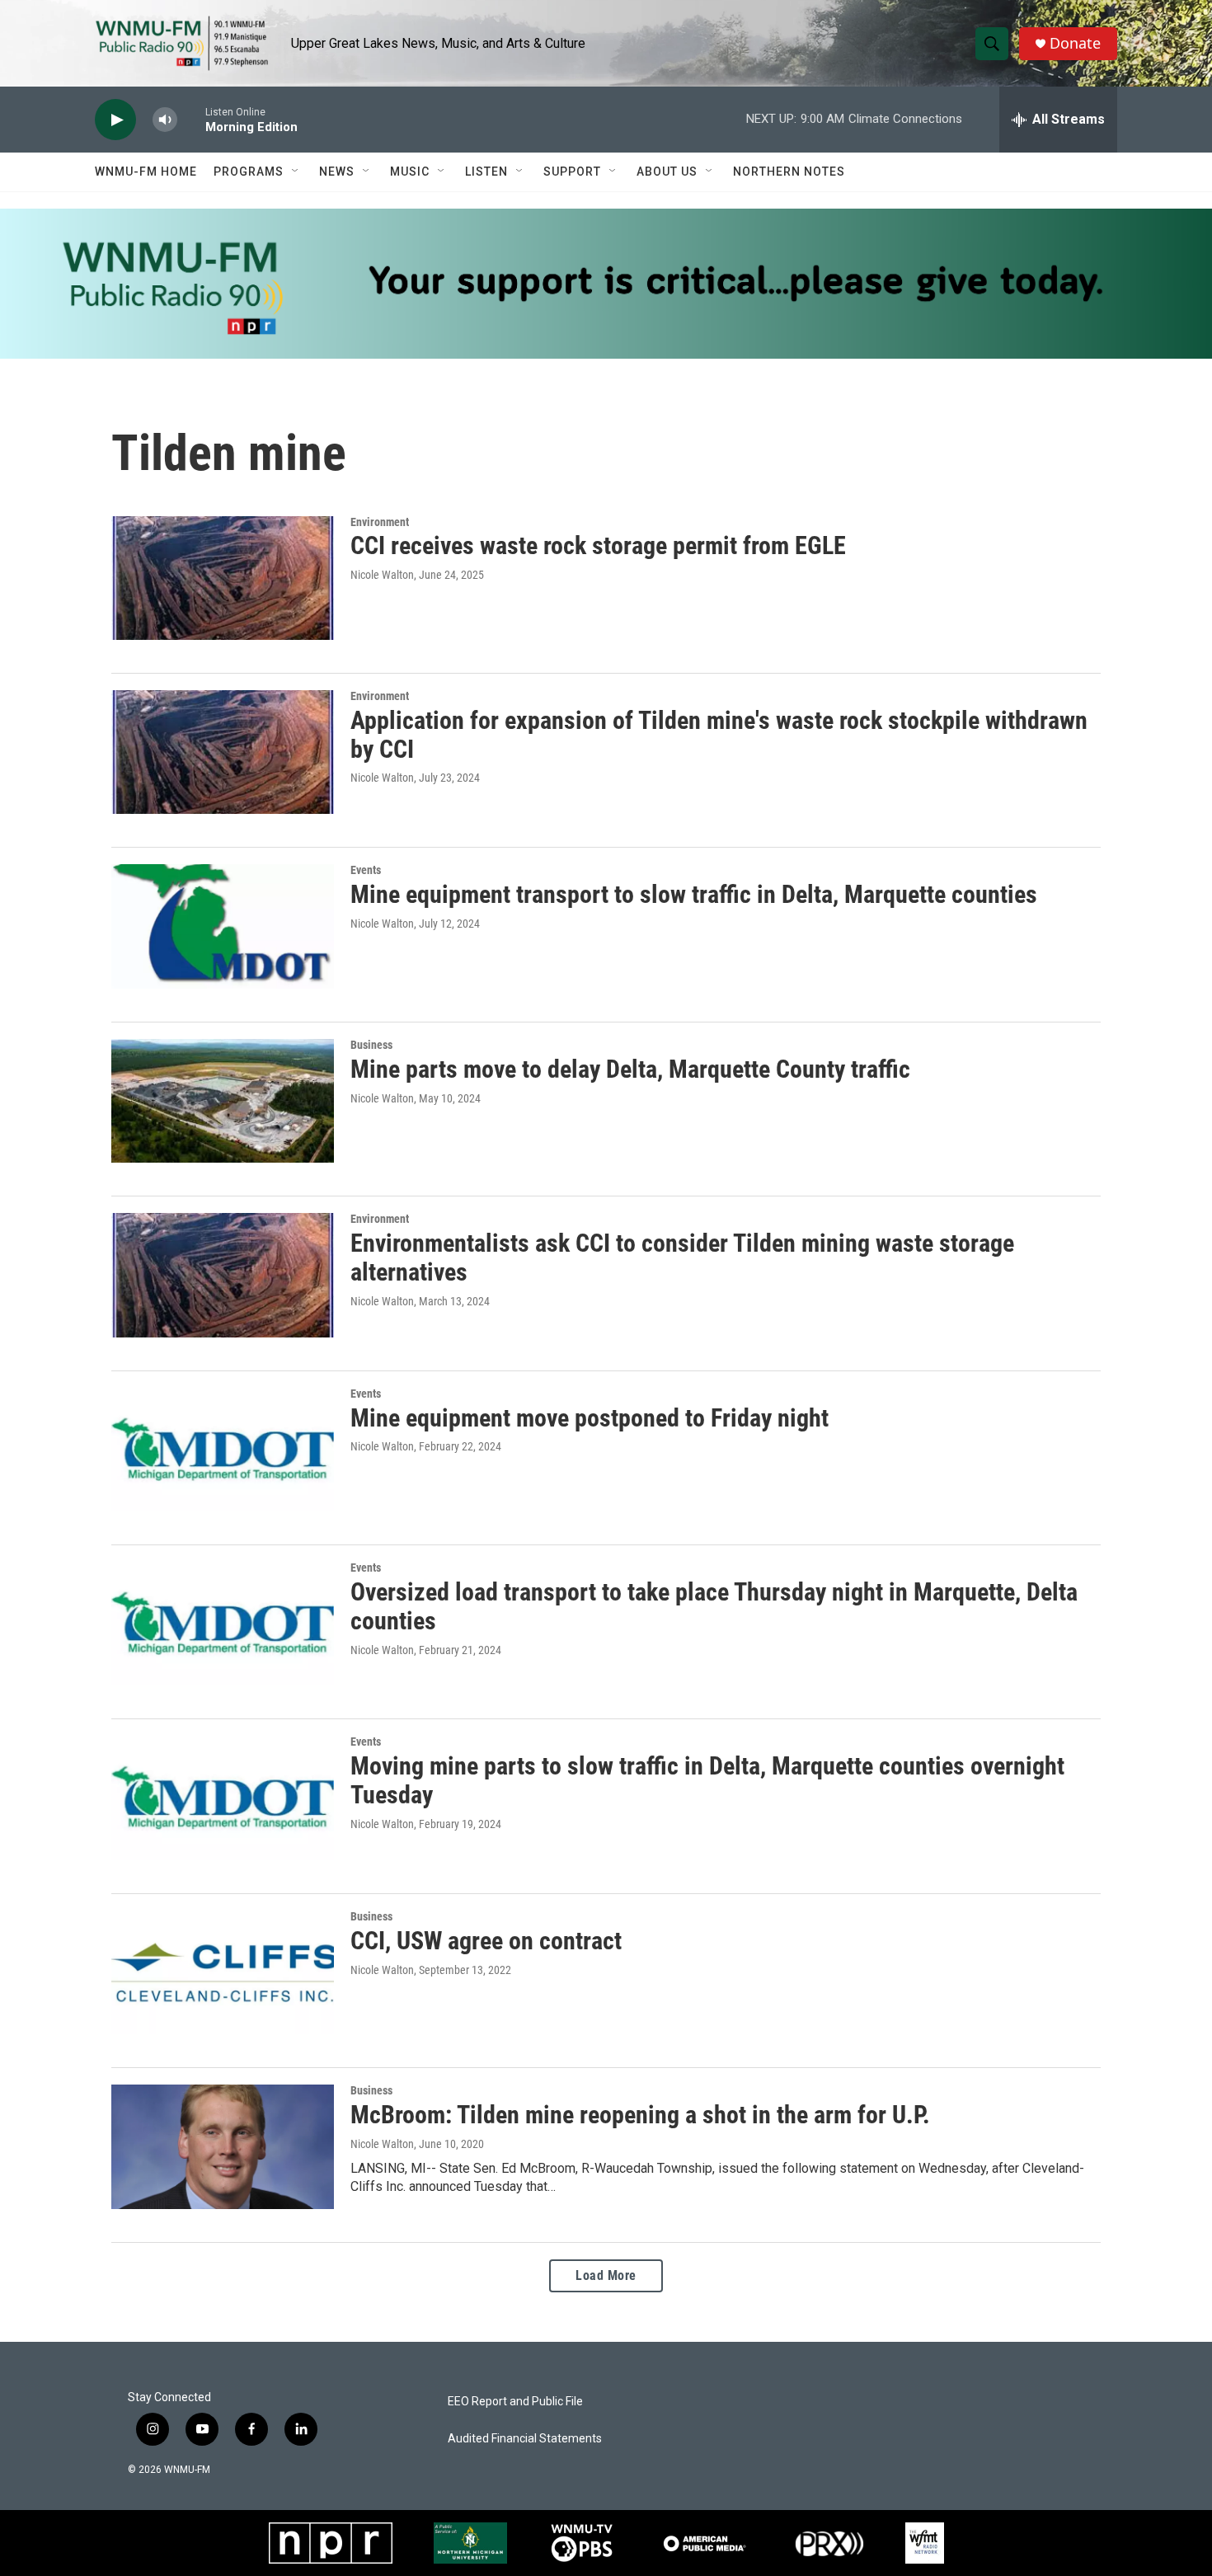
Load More (606, 2275)
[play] (115, 120)
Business (371, 1045)
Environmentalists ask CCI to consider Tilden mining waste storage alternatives (682, 1257)
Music (410, 172)
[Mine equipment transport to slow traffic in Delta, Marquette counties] (223, 926)
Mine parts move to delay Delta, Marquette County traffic (630, 1069)
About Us (667, 172)
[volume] (165, 120)
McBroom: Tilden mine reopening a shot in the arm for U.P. (640, 2115)
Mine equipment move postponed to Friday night (590, 1418)
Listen (486, 172)
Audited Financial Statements (525, 2439)
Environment (380, 522)
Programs (249, 172)
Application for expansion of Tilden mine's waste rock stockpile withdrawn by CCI (719, 735)
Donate (1075, 43)
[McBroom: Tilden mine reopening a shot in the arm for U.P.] (223, 2146)
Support (572, 172)
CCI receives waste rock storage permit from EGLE (598, 545)
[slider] (191, 119)
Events (366, 870)
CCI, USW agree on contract (486, 1941)
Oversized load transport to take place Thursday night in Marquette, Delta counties (714, 1606)
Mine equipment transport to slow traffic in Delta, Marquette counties (694, 894)
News (337, 172)
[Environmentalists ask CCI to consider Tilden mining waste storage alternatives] (223, 1275)
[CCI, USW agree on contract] (223, 1972)
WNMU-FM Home (146, 172)
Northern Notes (789, 172)
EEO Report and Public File (515, 2402)
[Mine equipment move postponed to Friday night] (223, 1450)
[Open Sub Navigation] (296, 172)
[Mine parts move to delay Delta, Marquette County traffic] (223, 1101)
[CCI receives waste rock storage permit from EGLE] (223, 578)
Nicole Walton (382, 575)
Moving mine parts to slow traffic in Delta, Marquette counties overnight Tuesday (707, 1780)
